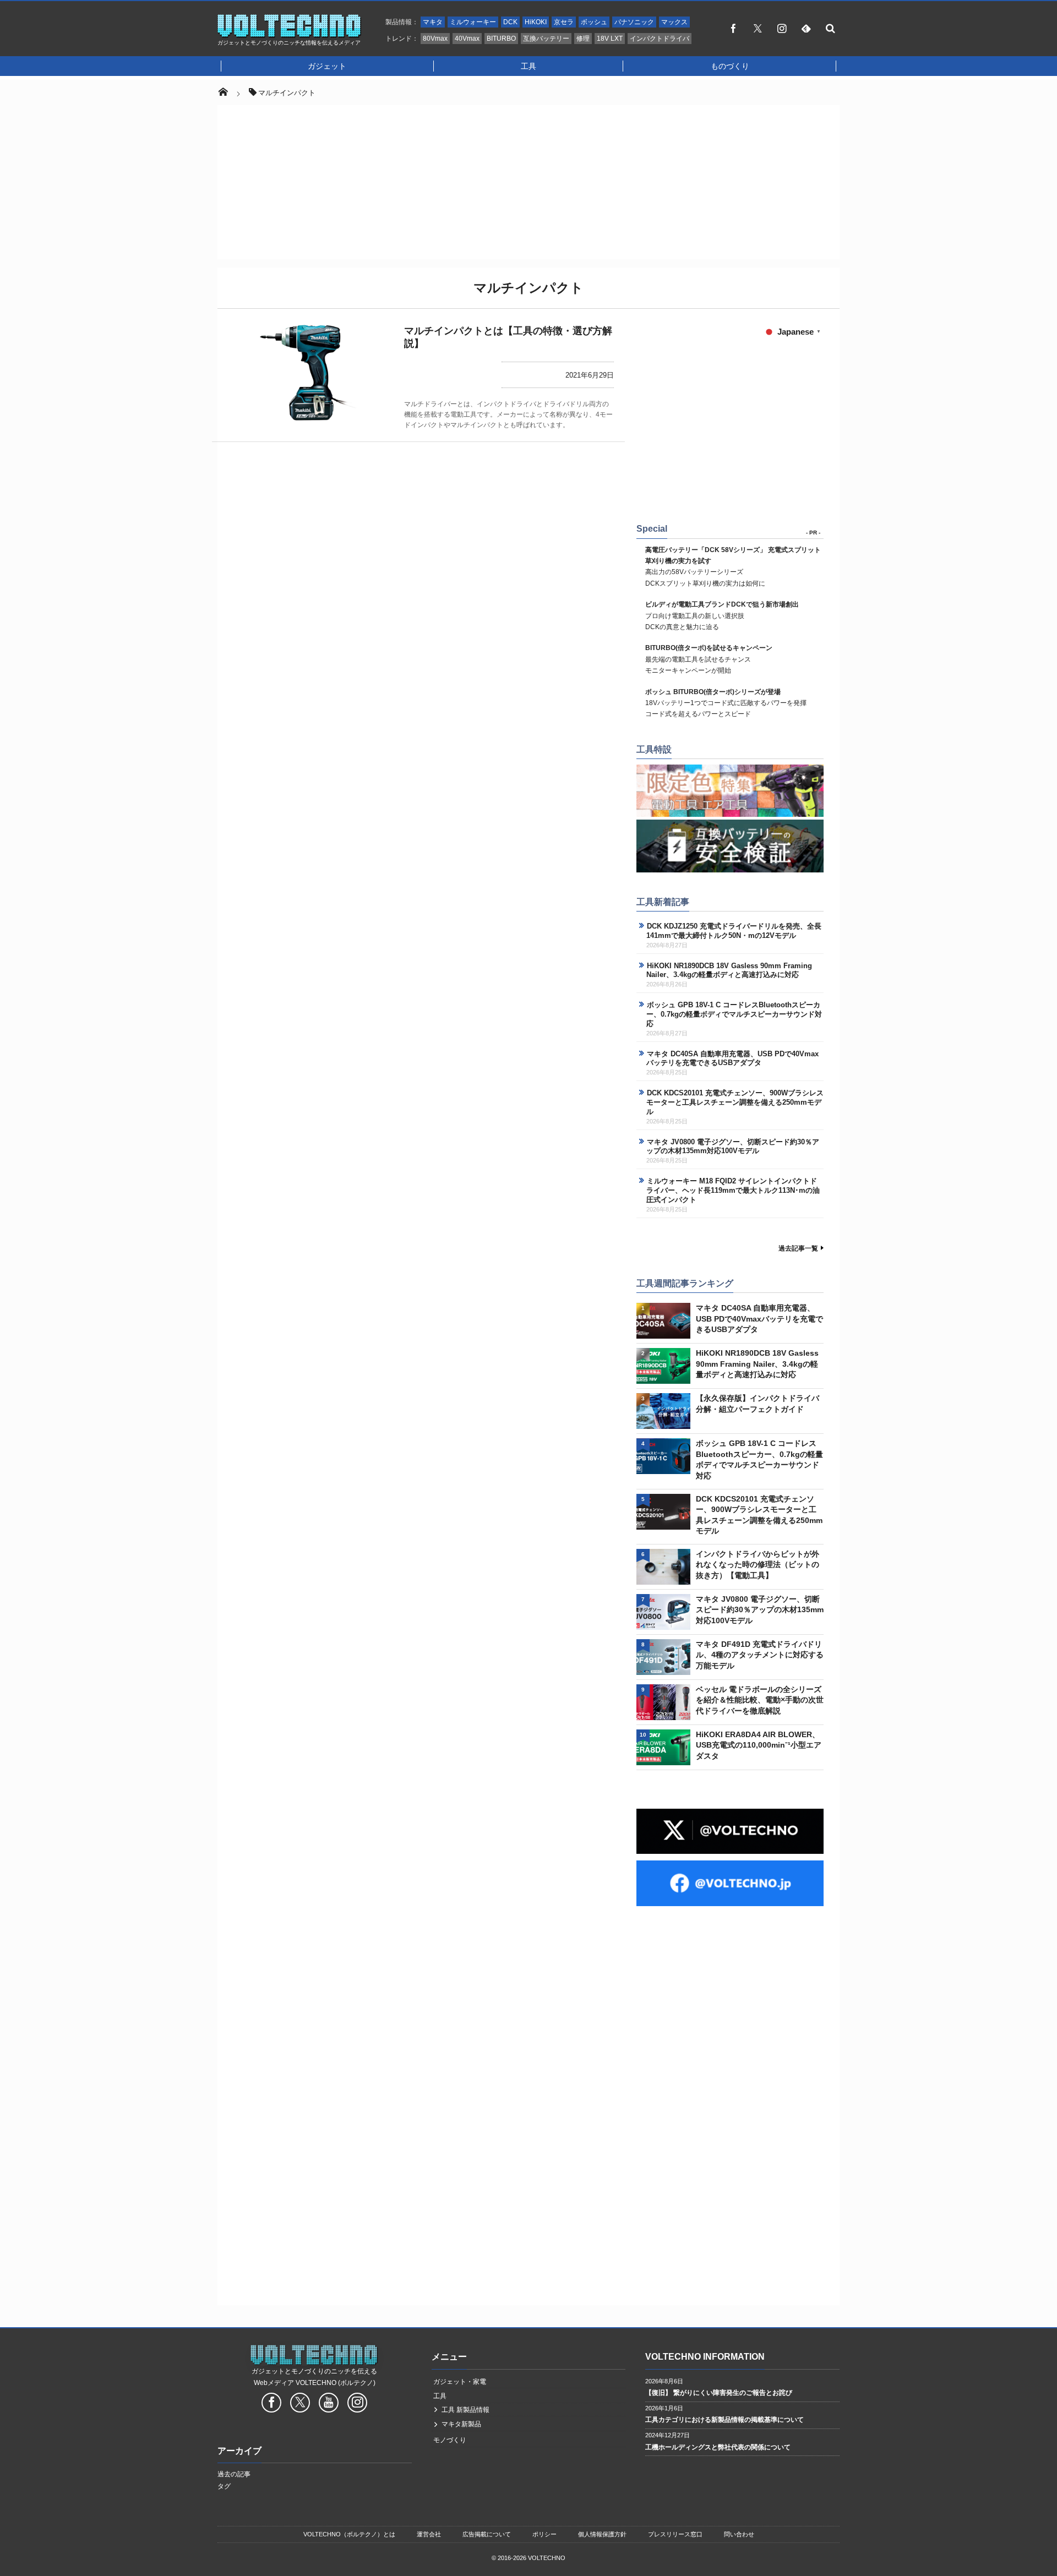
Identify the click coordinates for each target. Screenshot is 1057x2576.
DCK (510, 22)
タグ (224, 2486)
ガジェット (327, 66)
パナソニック (634, 22)
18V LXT (610, 39)
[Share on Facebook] (733, 28)
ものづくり (730, 66)
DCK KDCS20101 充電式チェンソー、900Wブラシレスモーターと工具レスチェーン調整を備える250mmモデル (735, 1102)
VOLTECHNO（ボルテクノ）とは (349, 2534)
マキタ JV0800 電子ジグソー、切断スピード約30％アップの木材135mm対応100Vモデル (733, 1147)
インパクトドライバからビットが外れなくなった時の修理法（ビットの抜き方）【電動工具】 (758, 1565)
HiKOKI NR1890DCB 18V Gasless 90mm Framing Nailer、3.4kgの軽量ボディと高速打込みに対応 (729, 970)
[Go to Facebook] (271, 2404)
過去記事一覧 (798, 1248)
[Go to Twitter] (300, 2404)
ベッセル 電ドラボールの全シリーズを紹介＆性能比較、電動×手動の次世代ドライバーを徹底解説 (760, 1700)
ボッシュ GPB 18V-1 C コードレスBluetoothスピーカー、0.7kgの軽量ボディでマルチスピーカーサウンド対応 (734, 1014)
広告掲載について (487, 2534)
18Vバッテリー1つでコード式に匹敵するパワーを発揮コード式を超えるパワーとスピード (726, 703)
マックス (674, 22)
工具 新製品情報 (465, 2410)
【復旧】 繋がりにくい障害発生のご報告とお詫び (719, 2393)
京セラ (564, 22)
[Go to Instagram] (357, 2404)
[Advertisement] (528, 182)
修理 (583, 39)
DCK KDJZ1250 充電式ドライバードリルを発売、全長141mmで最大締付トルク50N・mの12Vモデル (734, 931)
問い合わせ (739, 2534)
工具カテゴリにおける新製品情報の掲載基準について (724, 2420)
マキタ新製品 (461, 2424)
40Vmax (467, 39)
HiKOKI (536, 22)
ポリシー (544, 2534)
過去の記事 (234, 2474)
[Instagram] (782, 28)
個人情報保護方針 (602, 2534)
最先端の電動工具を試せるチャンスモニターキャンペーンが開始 (709, 659)
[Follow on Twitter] (758, 28)
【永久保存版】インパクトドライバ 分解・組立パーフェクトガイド (758, 1404)
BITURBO (501, 39)
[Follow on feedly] (806, 28)
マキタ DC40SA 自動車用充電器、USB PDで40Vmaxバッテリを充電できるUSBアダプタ (732, 1058)
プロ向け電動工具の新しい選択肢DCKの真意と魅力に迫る (722, 616)
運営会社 (429, 2534)
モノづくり (450, 2440)
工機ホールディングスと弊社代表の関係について (718, 2447)
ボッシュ (594, 22)
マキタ (433, 22)
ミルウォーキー (473, 22)
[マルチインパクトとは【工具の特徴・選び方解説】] (308, 373)
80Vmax (435, 39)
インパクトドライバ (660, 39)
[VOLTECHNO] (290, 35)
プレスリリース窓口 (675, 2534)
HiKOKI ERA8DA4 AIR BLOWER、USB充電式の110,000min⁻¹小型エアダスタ (759, 1745)
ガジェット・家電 (460, 2382)
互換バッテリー (546, 39)
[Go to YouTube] (329, 2404)
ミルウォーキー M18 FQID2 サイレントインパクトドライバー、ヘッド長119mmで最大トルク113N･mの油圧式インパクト (733, 1190)
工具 (528, 66)
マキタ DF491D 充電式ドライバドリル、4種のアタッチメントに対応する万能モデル (760, 1655)
